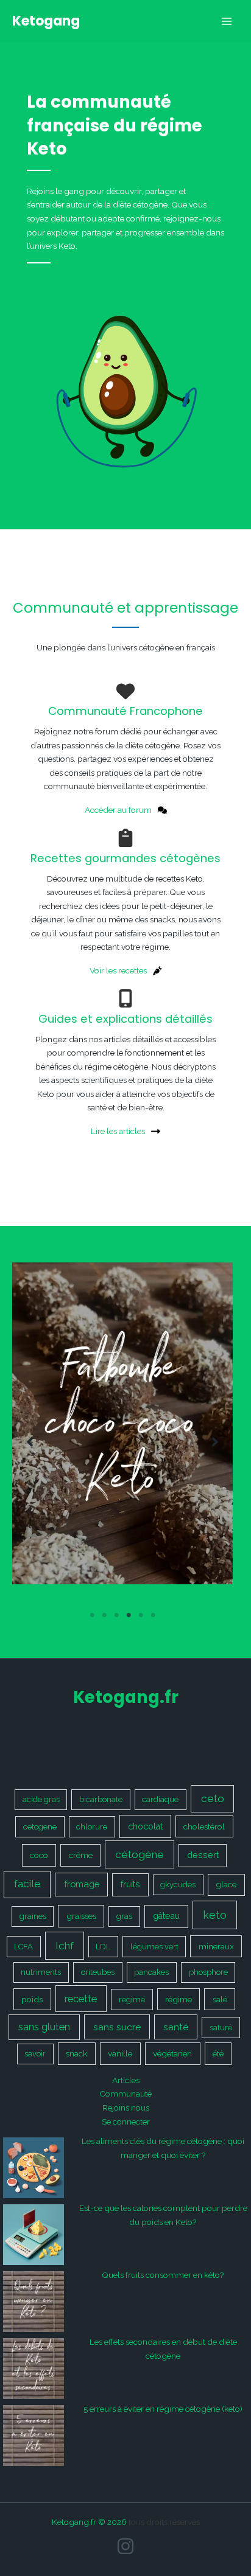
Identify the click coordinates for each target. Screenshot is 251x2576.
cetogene (40, 1827)
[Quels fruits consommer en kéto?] (34, 2302)
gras (124, 1916)
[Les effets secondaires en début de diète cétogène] (34, 2369)
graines (33, 1916)
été (218, 2053)
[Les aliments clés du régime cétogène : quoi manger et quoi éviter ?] (34, 2168)
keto (215, 1915)
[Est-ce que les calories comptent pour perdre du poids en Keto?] (34, 2235)
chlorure (92, 1827)
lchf (65, 1946)
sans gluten (44, 2027)
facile (27, 1884)
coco (39, 1855)
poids (32, 1999)
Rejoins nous (126, 2108)
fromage (82, 1884)
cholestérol (204, 1826)
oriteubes (98, 1972)
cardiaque (160, 1799)
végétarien (172, 2053)
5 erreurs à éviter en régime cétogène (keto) (163, 2409)
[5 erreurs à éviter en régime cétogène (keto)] (34, 2435)
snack (76, 2053)
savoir (35, 2054)
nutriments (41, 1972)
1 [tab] (92, 1615)
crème (81, 1855)
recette (81, 1999)
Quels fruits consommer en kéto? (163, 2275)
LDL (103, 1947)
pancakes (151, 1972)
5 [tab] (141, 1615)
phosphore (208, 1972)
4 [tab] (129, 1615)
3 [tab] (116, 1615)
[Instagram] (125, 2546)
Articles (126, 2080)
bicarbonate (101, 1799)
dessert (203, 1855)
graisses (81, 1916)
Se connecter (126, 2122)
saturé (221, 2028)
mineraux (216, 1946)
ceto (213, 1798)
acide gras (41, 1799)
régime (179, 1999)
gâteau (166, 1916)
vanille (120, 2053)
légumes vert (154, 1947)
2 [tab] (104, 1615)
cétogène (140, 1854)
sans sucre (117, 2027)
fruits (130, 1884)
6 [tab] (153, 1615)
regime (132, 2000)
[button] (30, 1442)
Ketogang (46, 21)
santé (176, 2027)
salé (220, 1999)
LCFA (23, 1947)
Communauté (125, 2094)
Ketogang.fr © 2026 (89, 2522)
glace (226, 1884)
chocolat (145, 1826)
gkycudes (178, 1885)
